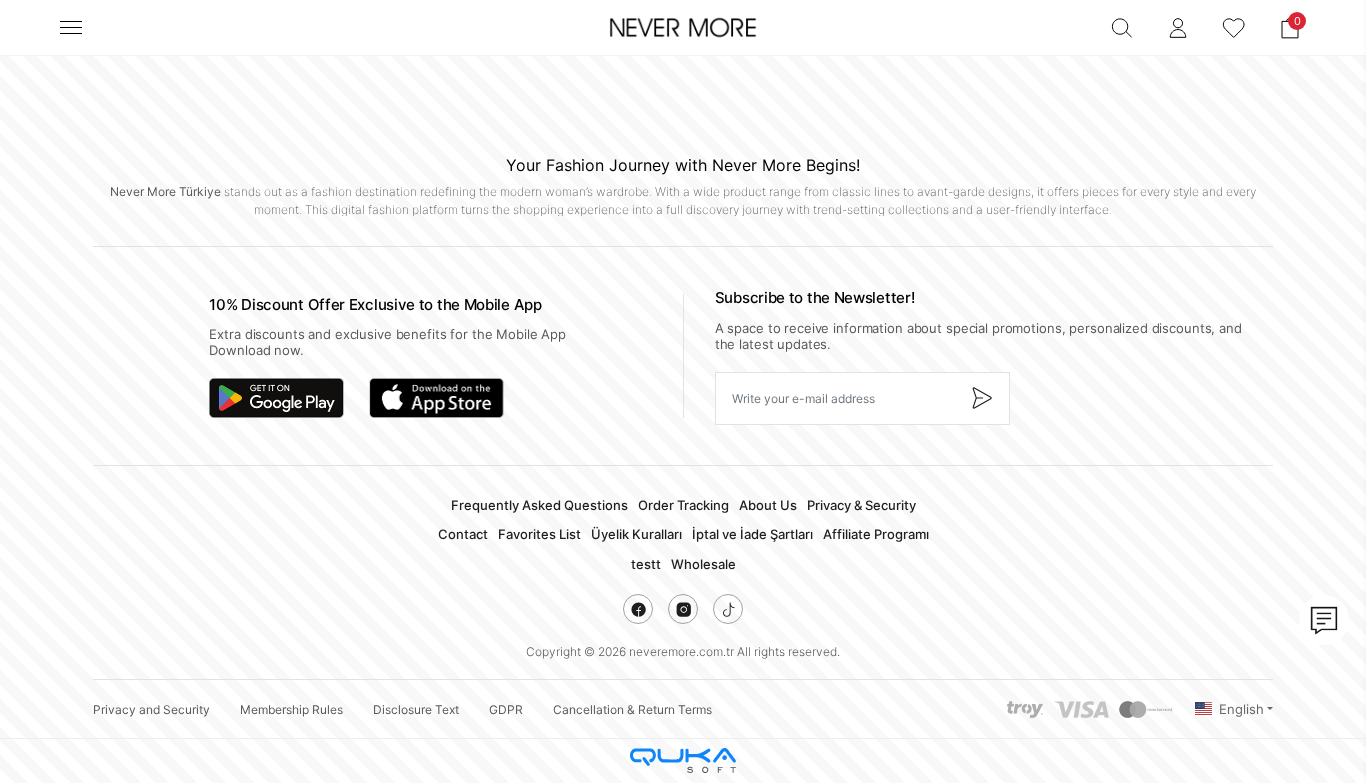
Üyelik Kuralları (636, 534)
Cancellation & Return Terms (632, 709)
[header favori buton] (1234, 28)
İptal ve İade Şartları (752, 534)
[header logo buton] (683, 28)
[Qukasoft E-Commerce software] (683, 760)
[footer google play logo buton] (276, 398)
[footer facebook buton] (638, 609)
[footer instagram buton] (683, 609)
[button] (1290, 28)
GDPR (506, 709)
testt (646, 564)
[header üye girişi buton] (1178, 28)
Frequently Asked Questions (539, 505)
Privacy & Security (861, 505)
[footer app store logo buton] (436, 398)
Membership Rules (291, 709)
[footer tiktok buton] (728, 609)
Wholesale (703, 564)
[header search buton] (1122, 28)
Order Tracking (683, 505)
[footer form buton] (981, 398)
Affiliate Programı (876, 534)
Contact (463, 534)
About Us (768, 505)
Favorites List (539, 534)
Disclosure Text (416, 709)
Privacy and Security (151, 709)
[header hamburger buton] (71, 27)
